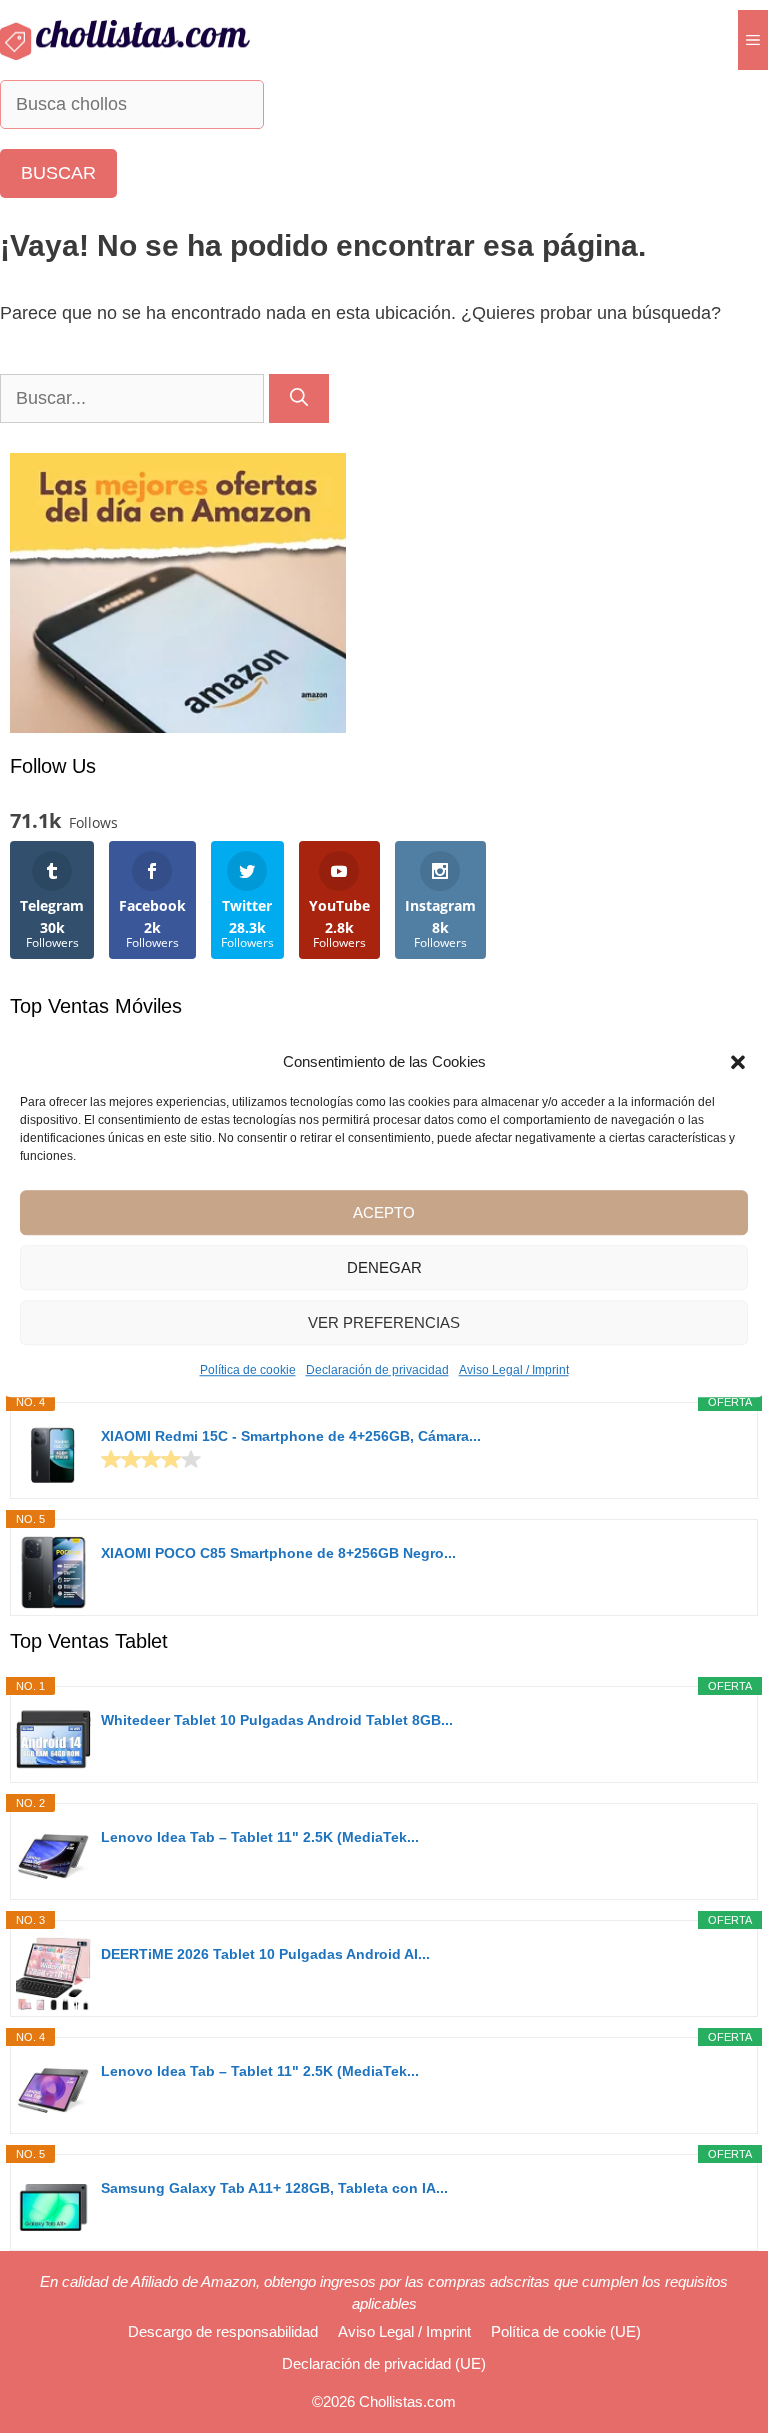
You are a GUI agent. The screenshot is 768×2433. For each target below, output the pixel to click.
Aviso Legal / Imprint (514, 1370)
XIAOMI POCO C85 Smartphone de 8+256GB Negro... (278, 1553)
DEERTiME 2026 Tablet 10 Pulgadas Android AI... (265, 1954)
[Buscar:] (134, 398)
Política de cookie (248, 1370)
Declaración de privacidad (377, 1370)
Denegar (384, 1267)
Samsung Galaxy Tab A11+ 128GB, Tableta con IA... (274, 2188)
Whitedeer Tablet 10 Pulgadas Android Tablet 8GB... (277, 1720)
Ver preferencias (384, 1322)
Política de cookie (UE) (566, 2331)
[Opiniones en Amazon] (151, 1459)
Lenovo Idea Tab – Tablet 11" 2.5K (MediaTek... (260, 1837)
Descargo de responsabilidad (223, 2331)
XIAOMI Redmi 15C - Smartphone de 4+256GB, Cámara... (291, 1436)
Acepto (384, 1212)
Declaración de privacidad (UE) (384, 2363)
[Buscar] (299, 398)
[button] (738, 1062)
